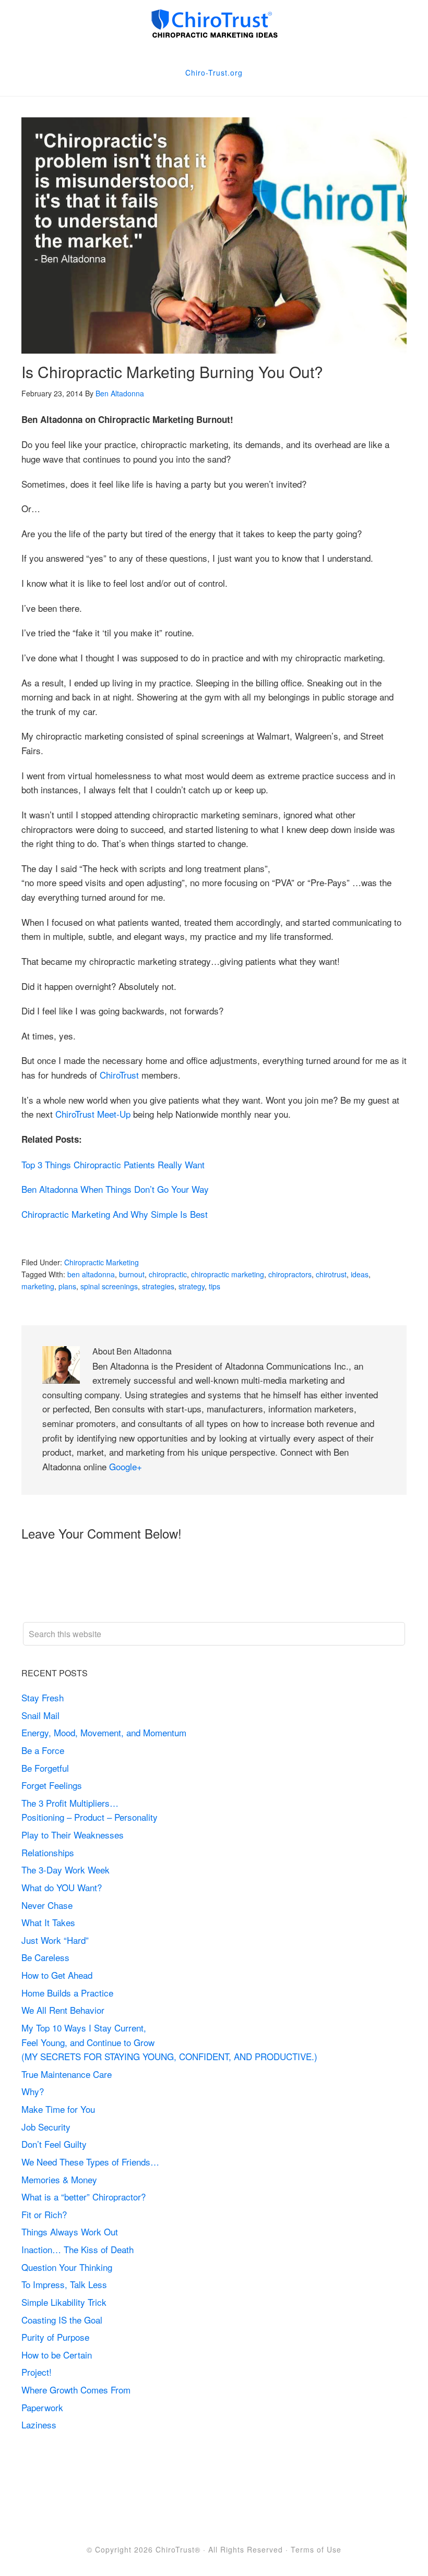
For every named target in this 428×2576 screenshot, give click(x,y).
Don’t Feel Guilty (54, 2144)
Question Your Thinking (67, 2267)
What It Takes (48, 1922)
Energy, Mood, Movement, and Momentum (105, 1732)
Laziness (39, 2424)
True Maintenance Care (67, 2074)
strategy (192, 1286)
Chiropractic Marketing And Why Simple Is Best (115, 1214)
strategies (158, 1286)
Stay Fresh (43, 1697)
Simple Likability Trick (65, 2302)
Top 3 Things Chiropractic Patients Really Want (113, 1164)
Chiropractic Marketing (102, 1262)
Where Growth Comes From (76, 2390)
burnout (132, 1274)
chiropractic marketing (228, 1274)
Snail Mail (40, 1715)
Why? (33, 2091)
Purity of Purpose (55, 2337)
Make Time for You (58, 2109)
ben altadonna (91, 1274)
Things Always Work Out (70, 2232)
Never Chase (47, 1905)
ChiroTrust (119, 1075)
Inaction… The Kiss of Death (78, 2249)
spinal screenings (109, 1286)
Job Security (46, 2127)
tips (215, 1286)
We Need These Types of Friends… (90, 2162)
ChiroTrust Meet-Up (93, 1114)
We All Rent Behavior (63, 2010)
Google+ (126, 1466)
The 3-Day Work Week (66, 1870)
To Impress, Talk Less (64, 2284)
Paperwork (42, 2407)
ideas (360, 1274)
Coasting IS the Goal (62, 2320)
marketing (38, 1286)
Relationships (48, 1852)
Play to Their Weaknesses (73, 1835)
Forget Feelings (52, 1785)
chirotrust (331, 1274)
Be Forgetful (45, 1768)
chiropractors (290, 1274)
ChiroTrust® (178, 2549)
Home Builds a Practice (67, 1993)
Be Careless (45, 1957)
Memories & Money (59, 2179)
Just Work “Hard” (55, 1940)
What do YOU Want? (62, 1887)
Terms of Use (316, 2549)
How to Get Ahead (57, 1975)
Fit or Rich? (45, 2214)
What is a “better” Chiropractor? (84, 2197)
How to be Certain (57, 2355)
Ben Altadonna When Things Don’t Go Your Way (115, 1189)
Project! (37, 2372)
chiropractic (168, 1274)
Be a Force (43, 1750)
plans (67, 1286)
